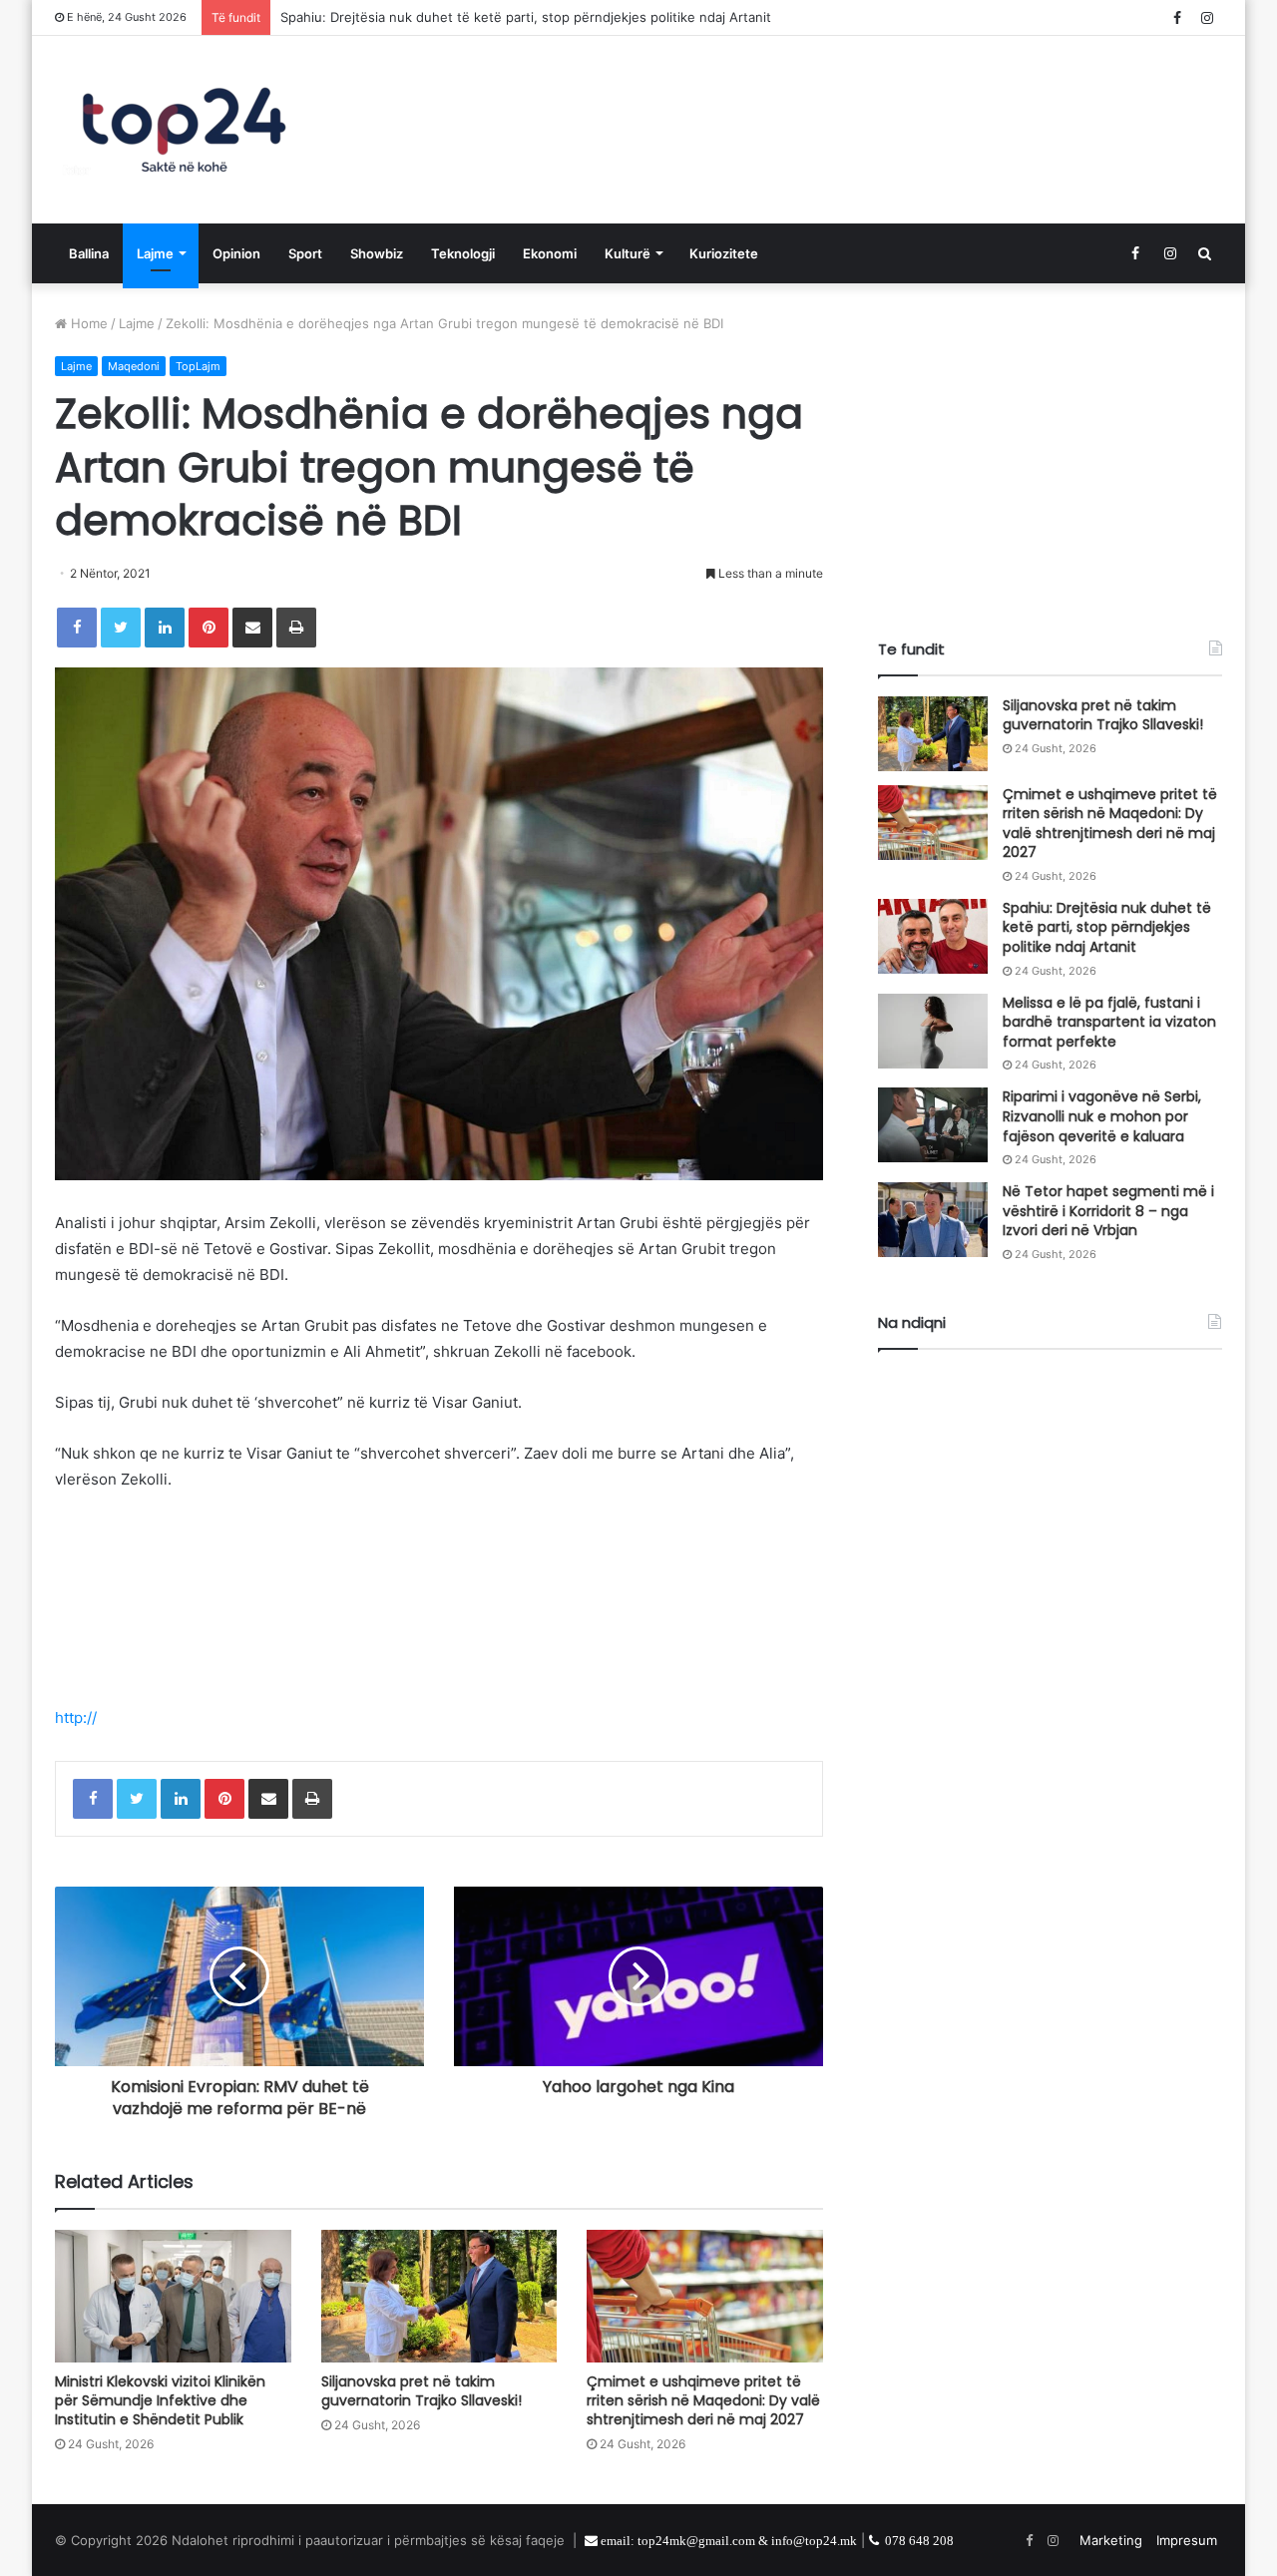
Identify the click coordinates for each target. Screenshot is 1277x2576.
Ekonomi (550, 253)
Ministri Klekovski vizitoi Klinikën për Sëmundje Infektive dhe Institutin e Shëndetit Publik (160, 2400)
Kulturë (628, 253)
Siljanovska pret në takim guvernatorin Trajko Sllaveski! (422, 2391)
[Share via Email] (252, 628)
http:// (76, 1717)
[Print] (296, 628)
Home (87, 323)
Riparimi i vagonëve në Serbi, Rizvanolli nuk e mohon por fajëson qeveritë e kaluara (1102, 1116)
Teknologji (463, 253)
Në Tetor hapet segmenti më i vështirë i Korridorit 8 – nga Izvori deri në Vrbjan (1108, 1211)
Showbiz (377, 253)
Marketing (1111, 2540)
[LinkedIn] (165, 628)
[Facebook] (77, 628)
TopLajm (198, 366)
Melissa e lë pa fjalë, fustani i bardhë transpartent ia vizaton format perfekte (1109, 1022)
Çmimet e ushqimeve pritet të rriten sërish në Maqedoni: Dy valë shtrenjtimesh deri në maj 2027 (703, 2400)
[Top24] (185, 130)
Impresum (1187, 2540)
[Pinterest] (209, 628)
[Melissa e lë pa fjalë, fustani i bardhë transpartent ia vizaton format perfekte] (933, 1031)
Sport (305, 253)
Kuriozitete (724, 253)
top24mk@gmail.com (696, 2541)
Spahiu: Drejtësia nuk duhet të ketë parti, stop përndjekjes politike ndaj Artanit (1107, 927)
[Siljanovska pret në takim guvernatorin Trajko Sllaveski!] (439, 2296)
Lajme (155, 253)
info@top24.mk (814, 2541)
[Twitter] (121, 628)
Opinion (236, 253)
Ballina (89, 253)
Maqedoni (134, 366)
